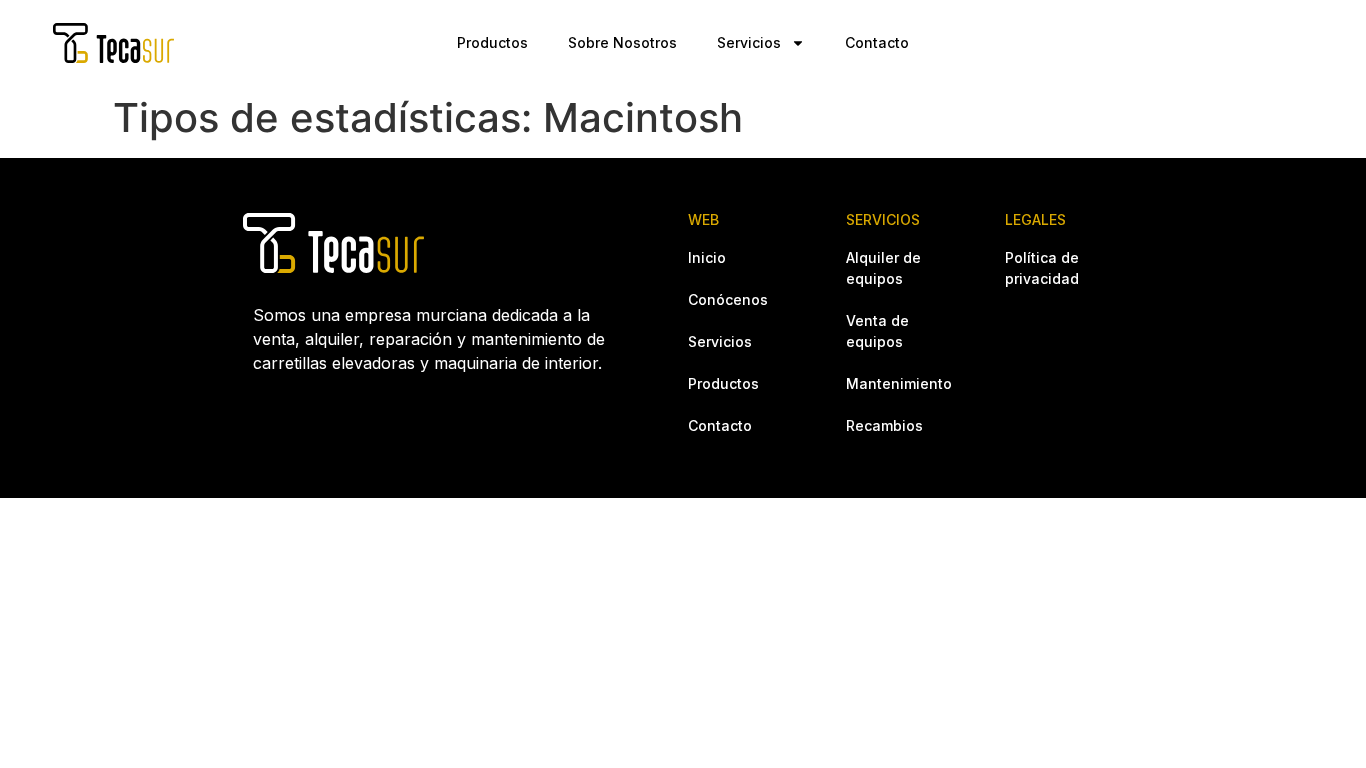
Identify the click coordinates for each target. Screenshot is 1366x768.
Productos (492, 42)
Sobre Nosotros (622, 42)
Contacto (877, 42)
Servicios (749, 42)
